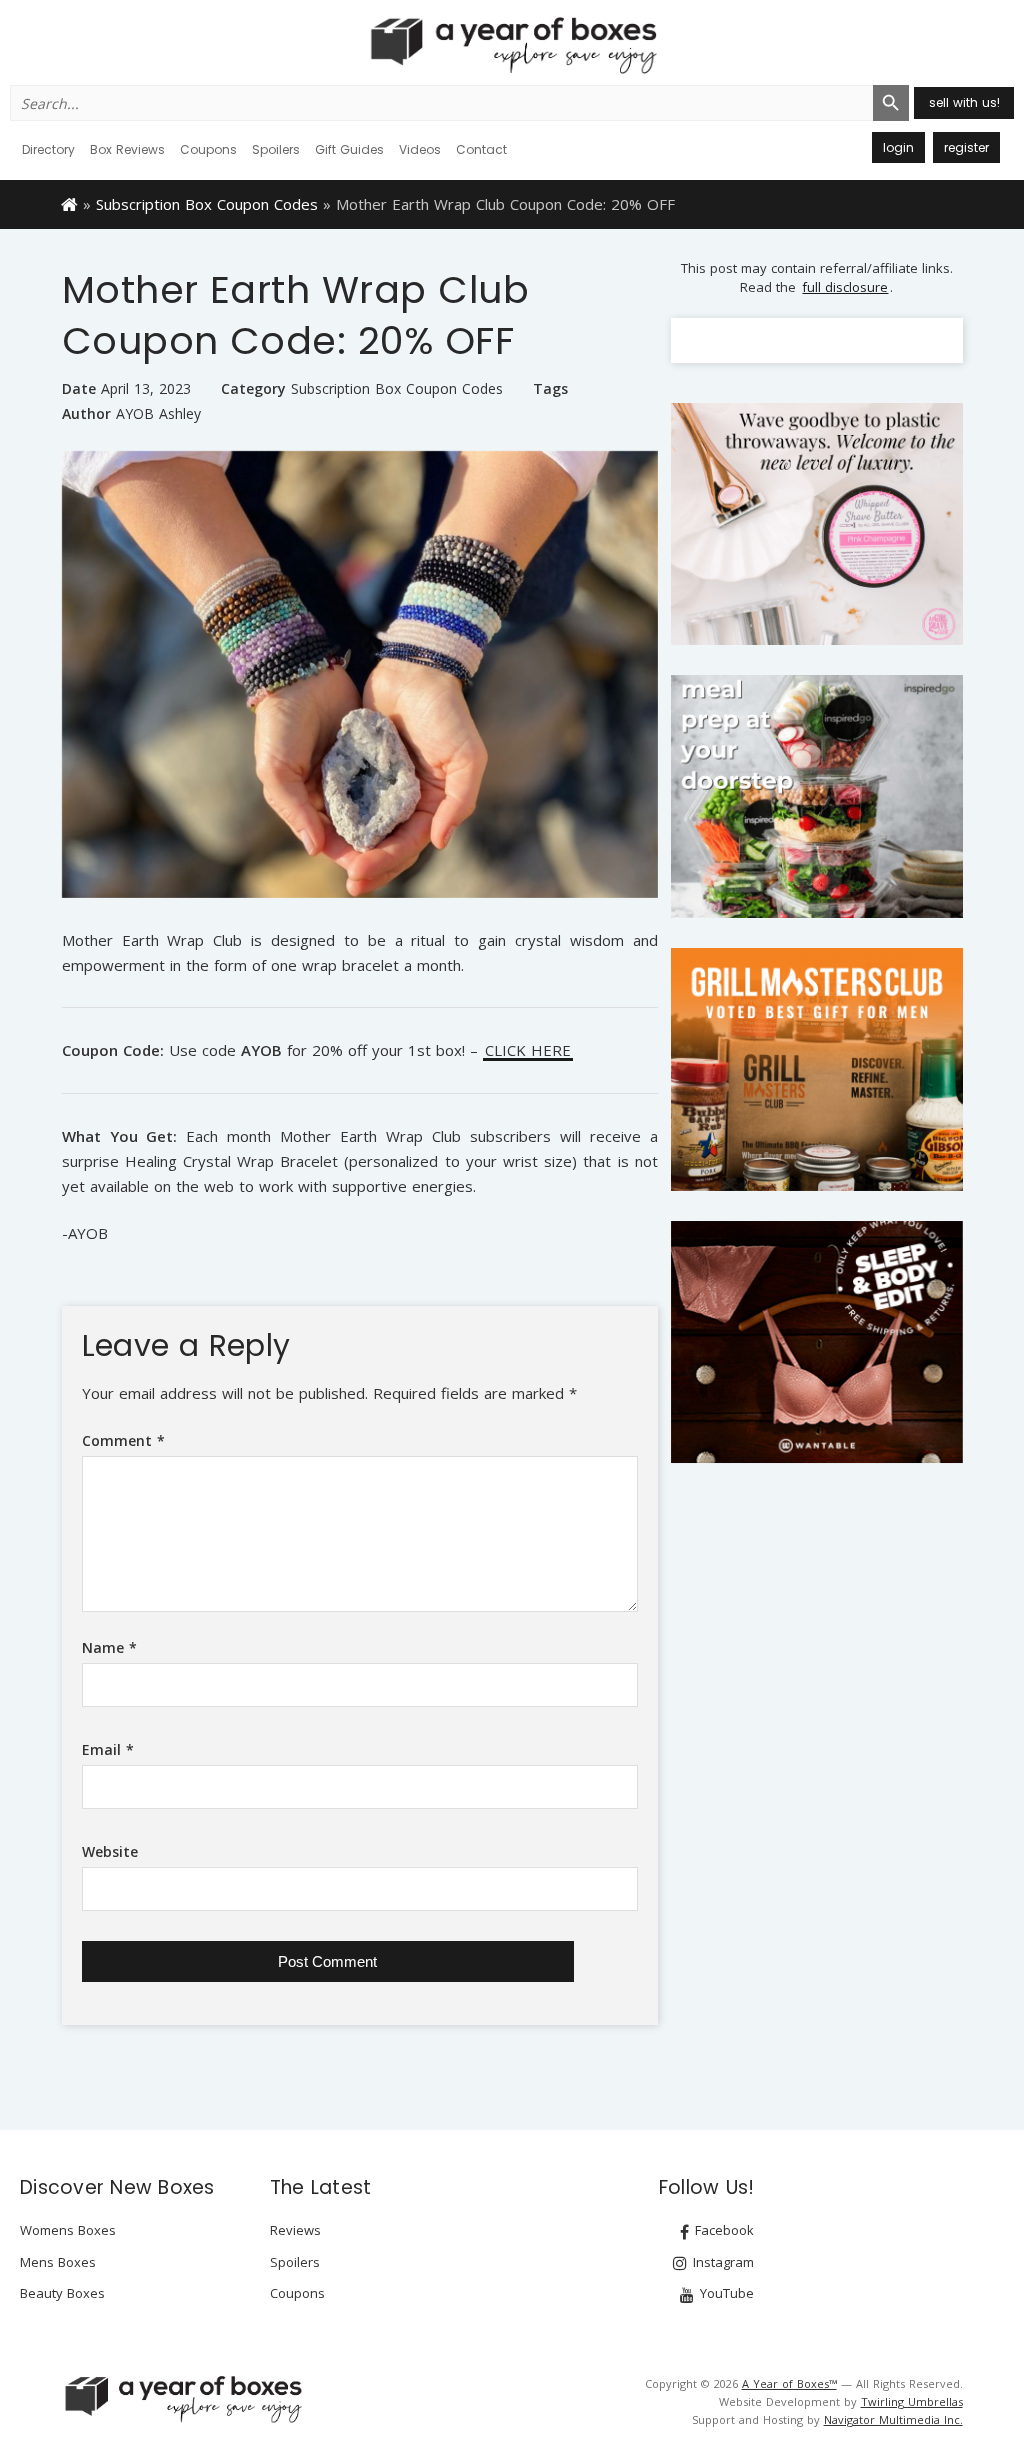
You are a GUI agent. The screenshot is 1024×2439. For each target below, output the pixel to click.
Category (253, 388)
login (898, 147)
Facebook (722, 2230)
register (966, 147)
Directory (48, 149)
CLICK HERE (528, 1051)
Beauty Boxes (62, 2293)
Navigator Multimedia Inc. (893, 2419)
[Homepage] (69, 203)
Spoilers (276, 149)
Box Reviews (127, 149)
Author (86, 413)
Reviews (295, 2230)
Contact (481, 149)
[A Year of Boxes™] (512, 45)
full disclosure (845, 287)
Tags (550, 388)
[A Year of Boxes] (182, 2399)
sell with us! (964, 102)
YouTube (725, 2293)
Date (79, 388)
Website (110, 1851)
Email (108, 1749)
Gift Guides (349, 149)
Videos (420, 149)
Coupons (208, 149)
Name (109, 1647)
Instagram (721, 2262)
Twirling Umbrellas (912, 2401)
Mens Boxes (58, 2262)
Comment (123, 1440)
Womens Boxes (68, 2230)
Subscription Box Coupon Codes (207, 204)
